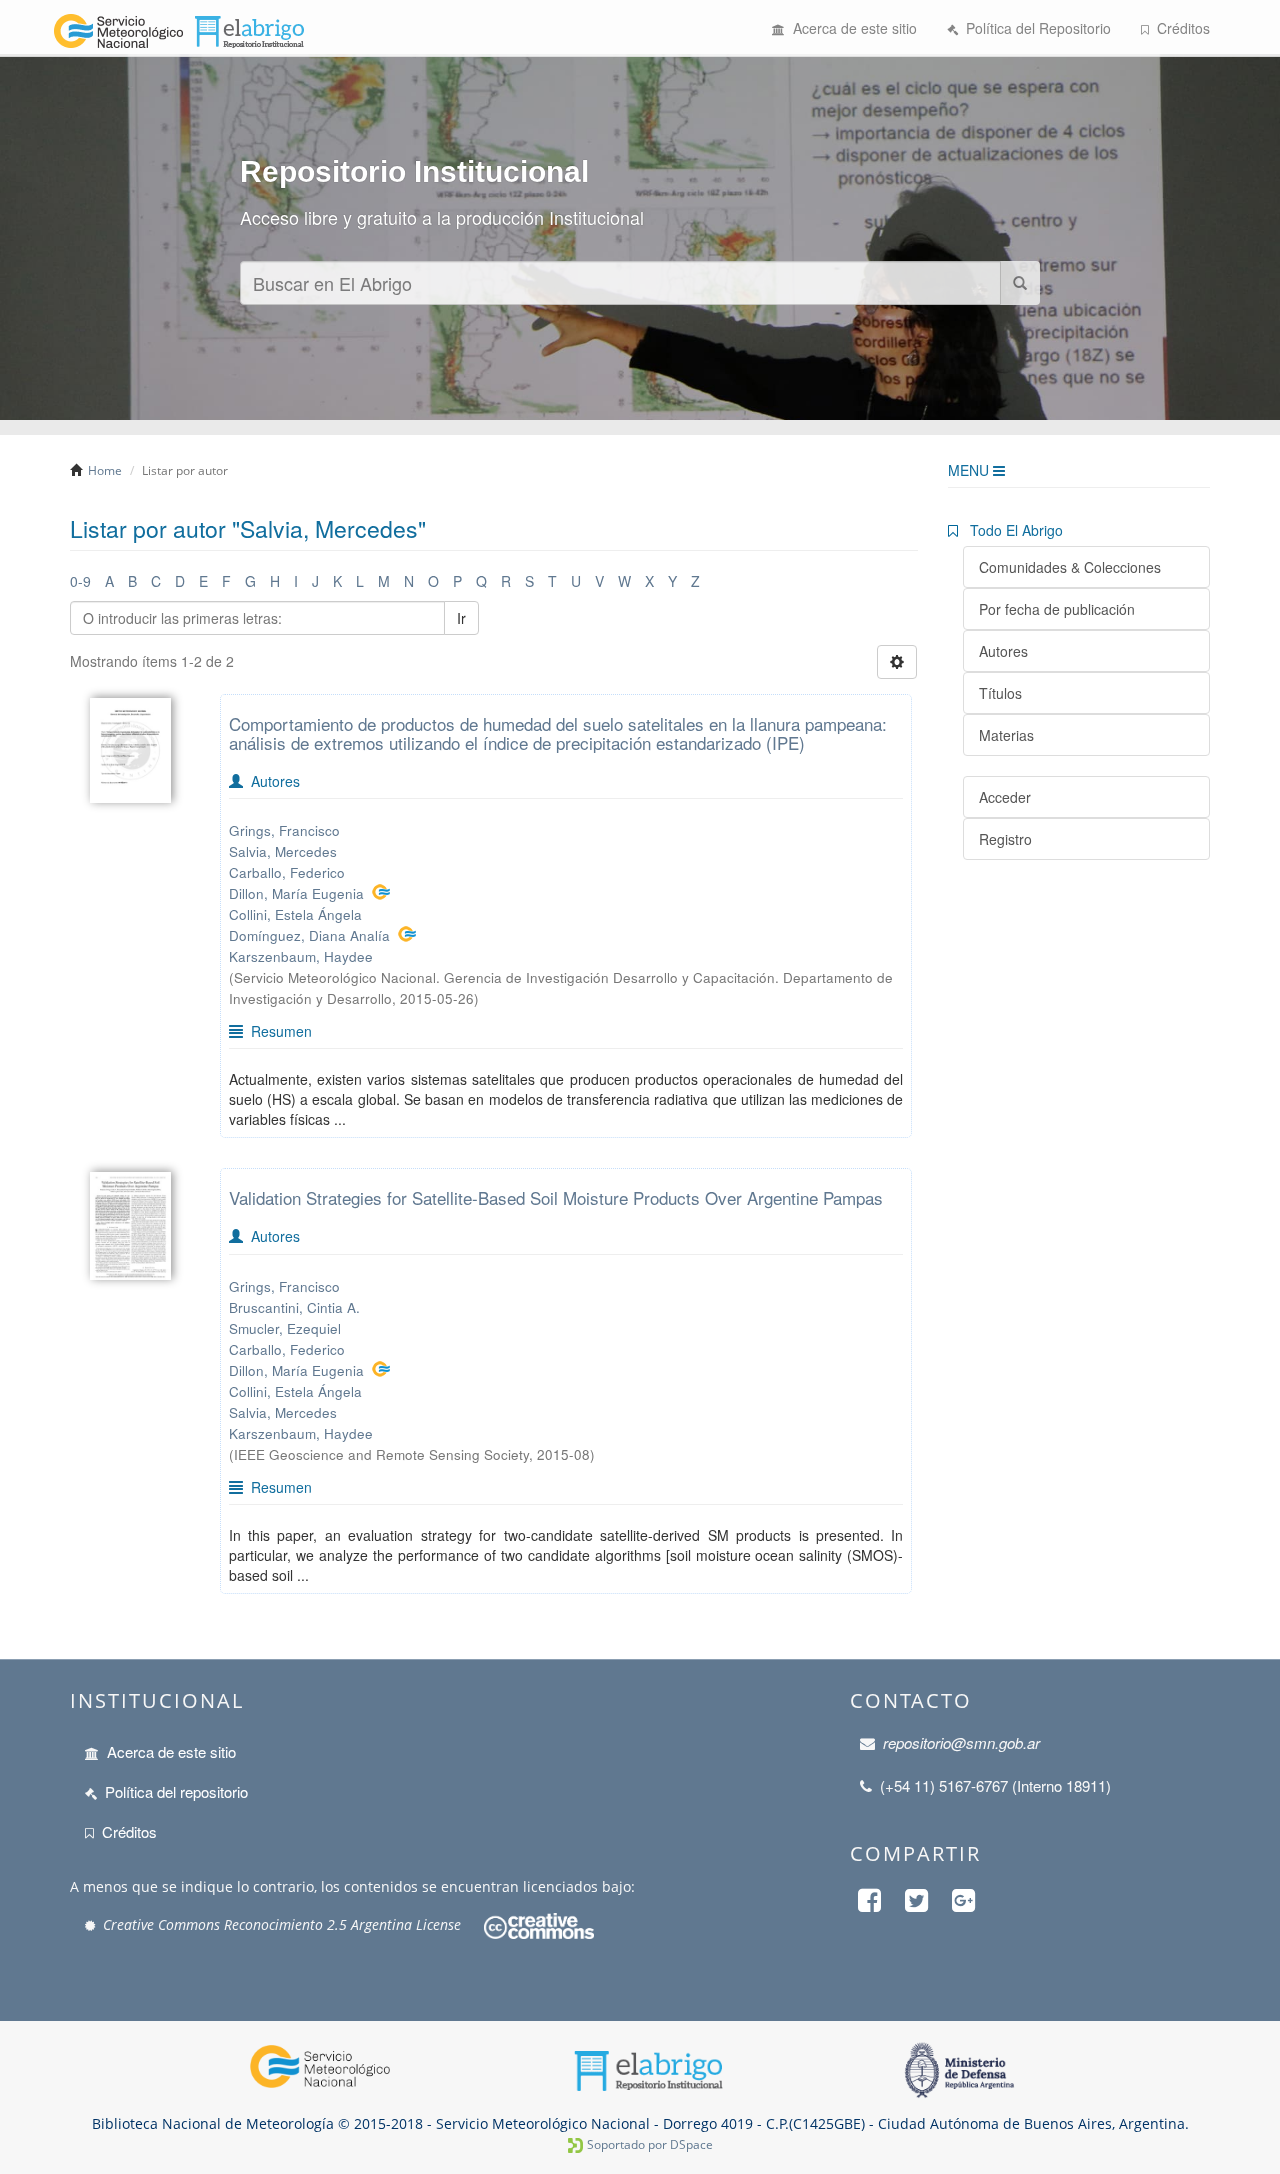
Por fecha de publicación (1057, 609)
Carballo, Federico (287, 872)
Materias (1006, 735)
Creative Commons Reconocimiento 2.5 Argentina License (282, 1924)
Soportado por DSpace (650, 2144)
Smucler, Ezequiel (285, 1328)
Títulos (1000, 693)
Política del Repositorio (1034, 28)
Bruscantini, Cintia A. (294, 1307)
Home (105, 470)
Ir (461, 618)
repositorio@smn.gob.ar (961, 1742)
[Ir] (1020, 283)
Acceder (1005, 797)
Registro (1005, 839)
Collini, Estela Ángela (295, 914)
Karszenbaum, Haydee (301, 956)
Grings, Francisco (284, 830)
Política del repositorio (176, 1791)
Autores (1003, 651)
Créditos (1179, 28)
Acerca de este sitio (851, 28)
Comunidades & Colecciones (1070, 567)
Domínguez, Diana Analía (309, 935)
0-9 (80, 581)
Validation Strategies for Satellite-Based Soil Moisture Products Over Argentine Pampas (556, 1197)
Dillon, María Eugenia (296, 893)
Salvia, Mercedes (283, 851)
